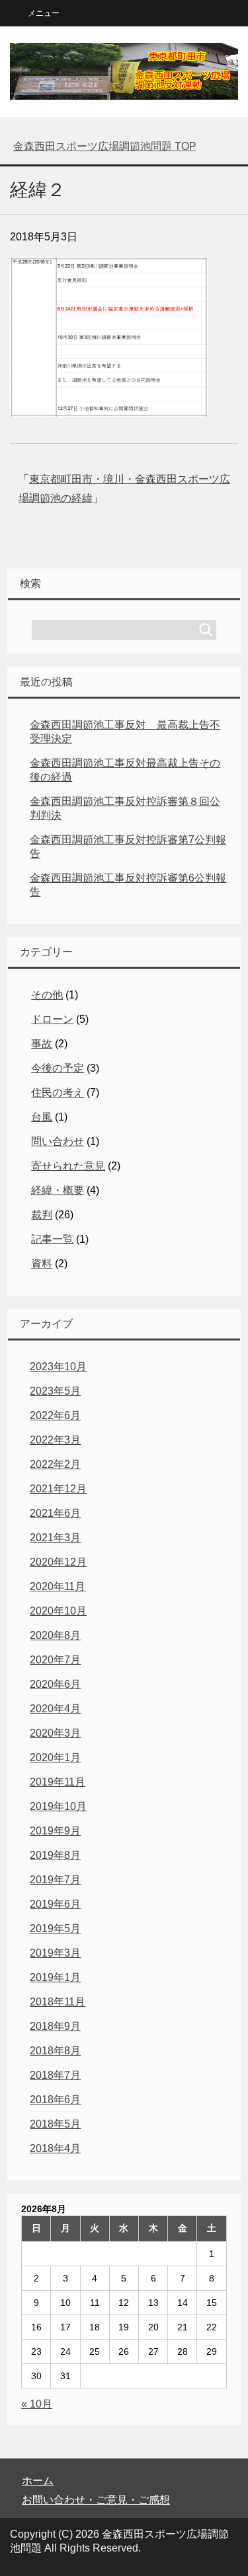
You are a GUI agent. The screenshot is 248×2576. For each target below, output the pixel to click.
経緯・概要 (58, 1190)
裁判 (42, 1215)
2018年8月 (55, 2051)
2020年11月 (58, 1586)
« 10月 (37, 2404)
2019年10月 (58, 1806)
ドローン (52, 1019)
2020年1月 (55, 1758)
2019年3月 (55, 1953)
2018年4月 (55, 2148)
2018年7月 (55, 2075)
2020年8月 (55, 1635)
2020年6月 (55, 1684)
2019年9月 (55, 1831)
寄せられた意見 (68, 1166)
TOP (105, 146)
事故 (42, 1044)
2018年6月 (55, 2100)
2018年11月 (58, 2002)
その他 (47, 995)
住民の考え (58, 1093)
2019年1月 (55, 1977)
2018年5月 (55, 2124)
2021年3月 (55, 1538)
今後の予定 (58, 1068)
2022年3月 (55, 1440)
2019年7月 (55, 1880)
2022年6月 (55, 1415)
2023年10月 (58, 1367)
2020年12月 (58, 1562)
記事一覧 (52, 1239)
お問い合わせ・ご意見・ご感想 (96, 2500)
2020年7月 (55, 1660)
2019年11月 (58, 1782)
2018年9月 (55, 2026)
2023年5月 (55, 1391)
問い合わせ (58, 1141)
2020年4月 (55, 1709)
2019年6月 (55, 1904)
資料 (42, 1264)
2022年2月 (55, 1464)
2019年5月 (55, 1929)
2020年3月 (55, 1733)
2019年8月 (55, 1855)
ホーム (38, 2481)
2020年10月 (58, 1611)
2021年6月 (55, 1513)
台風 (42, 1117)
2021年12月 (58, 1489)
